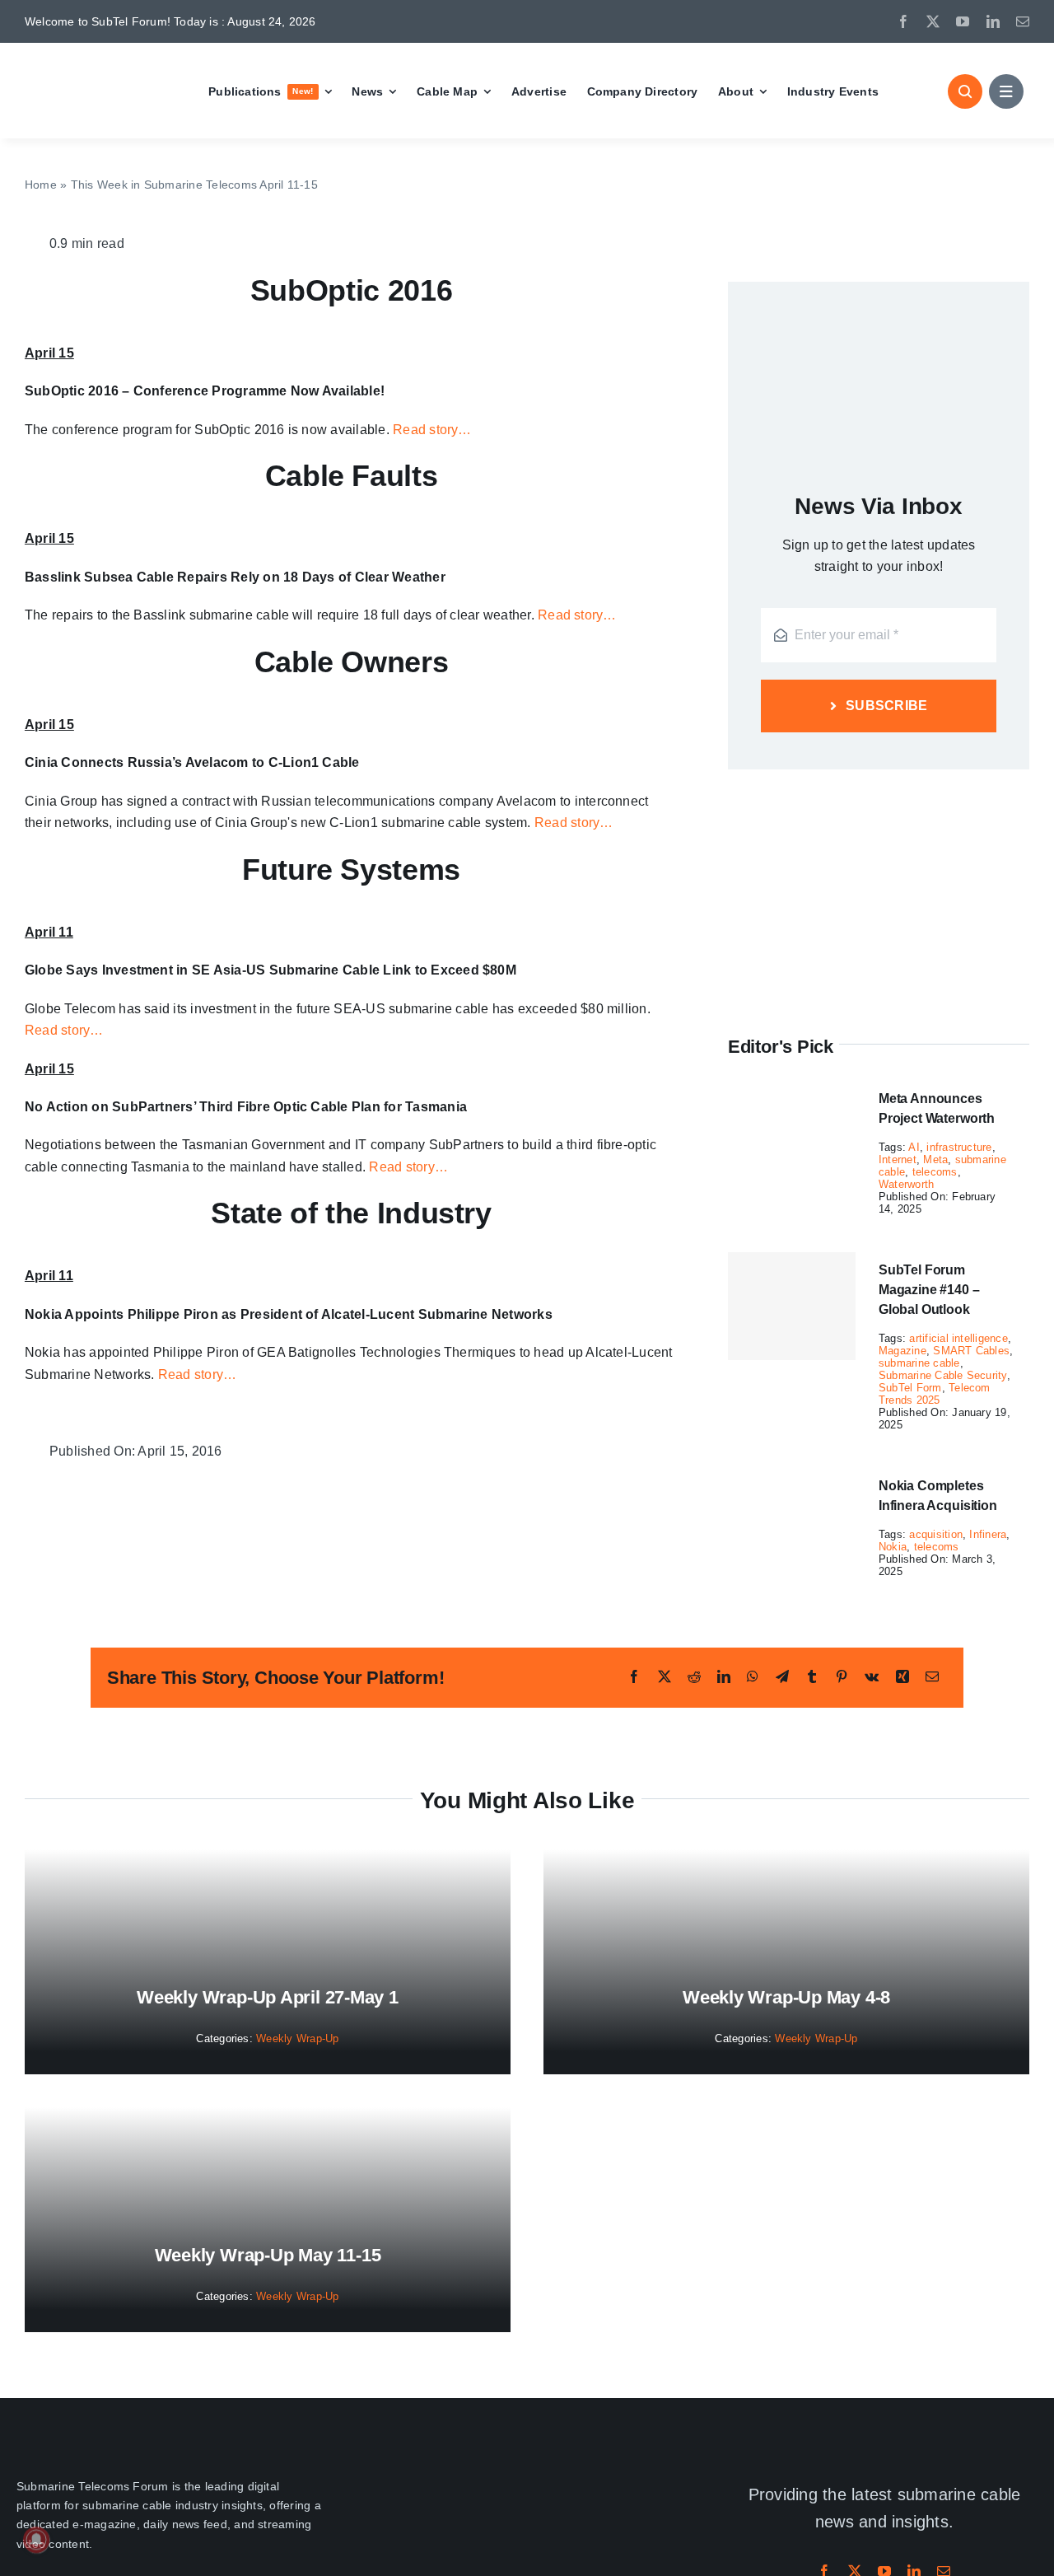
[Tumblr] (812, 1677)
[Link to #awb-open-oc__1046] (965, 91)
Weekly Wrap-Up (297, 2038)
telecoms (935, 1172)
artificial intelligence (958, 1338)
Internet (898, 1159)
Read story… (432, 430)
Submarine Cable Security (943, 1375)
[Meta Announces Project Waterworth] (792, 1091)
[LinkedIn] (724, 1677)
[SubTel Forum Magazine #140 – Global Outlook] (792, 1307)
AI (914, 1147)
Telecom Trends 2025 (935, 1394)
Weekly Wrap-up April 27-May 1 (268, 1997)
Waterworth (906, 1184)
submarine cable (919, 1363)
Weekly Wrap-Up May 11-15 (268, 2255)
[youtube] (963, 21)
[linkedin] (993, 21)
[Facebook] (634, 1677)
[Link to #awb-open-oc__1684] (1006, 91)
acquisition (936, 1534)
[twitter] (933, 21)
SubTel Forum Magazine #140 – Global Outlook (929, 1290)
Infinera (988, 1534)
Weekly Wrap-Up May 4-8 (786, 1997)
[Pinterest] (842, 1677)
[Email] (932, 1677)
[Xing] (902, 1677)
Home (41, 185)
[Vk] (872, 1677)
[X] (665, 1677)
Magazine (902, 1351)
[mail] (1023, 21)
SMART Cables (971, 1351)
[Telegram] (782, 1677)
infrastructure (959, 1147)
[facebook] (903, 21)
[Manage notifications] (36, 2540)
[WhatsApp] (753, 1677)
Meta (935, 1159)
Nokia (893, 1547)
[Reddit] (694, 1677)
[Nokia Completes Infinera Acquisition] (792, 1478)
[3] (527, 2470)
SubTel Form (910, 1388)
